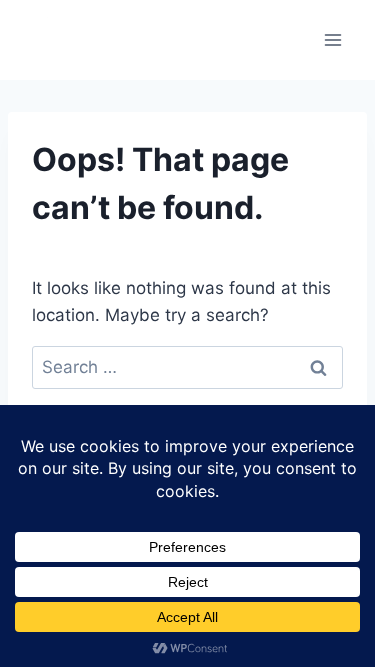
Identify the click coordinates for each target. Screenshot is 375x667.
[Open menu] (332, 39)
